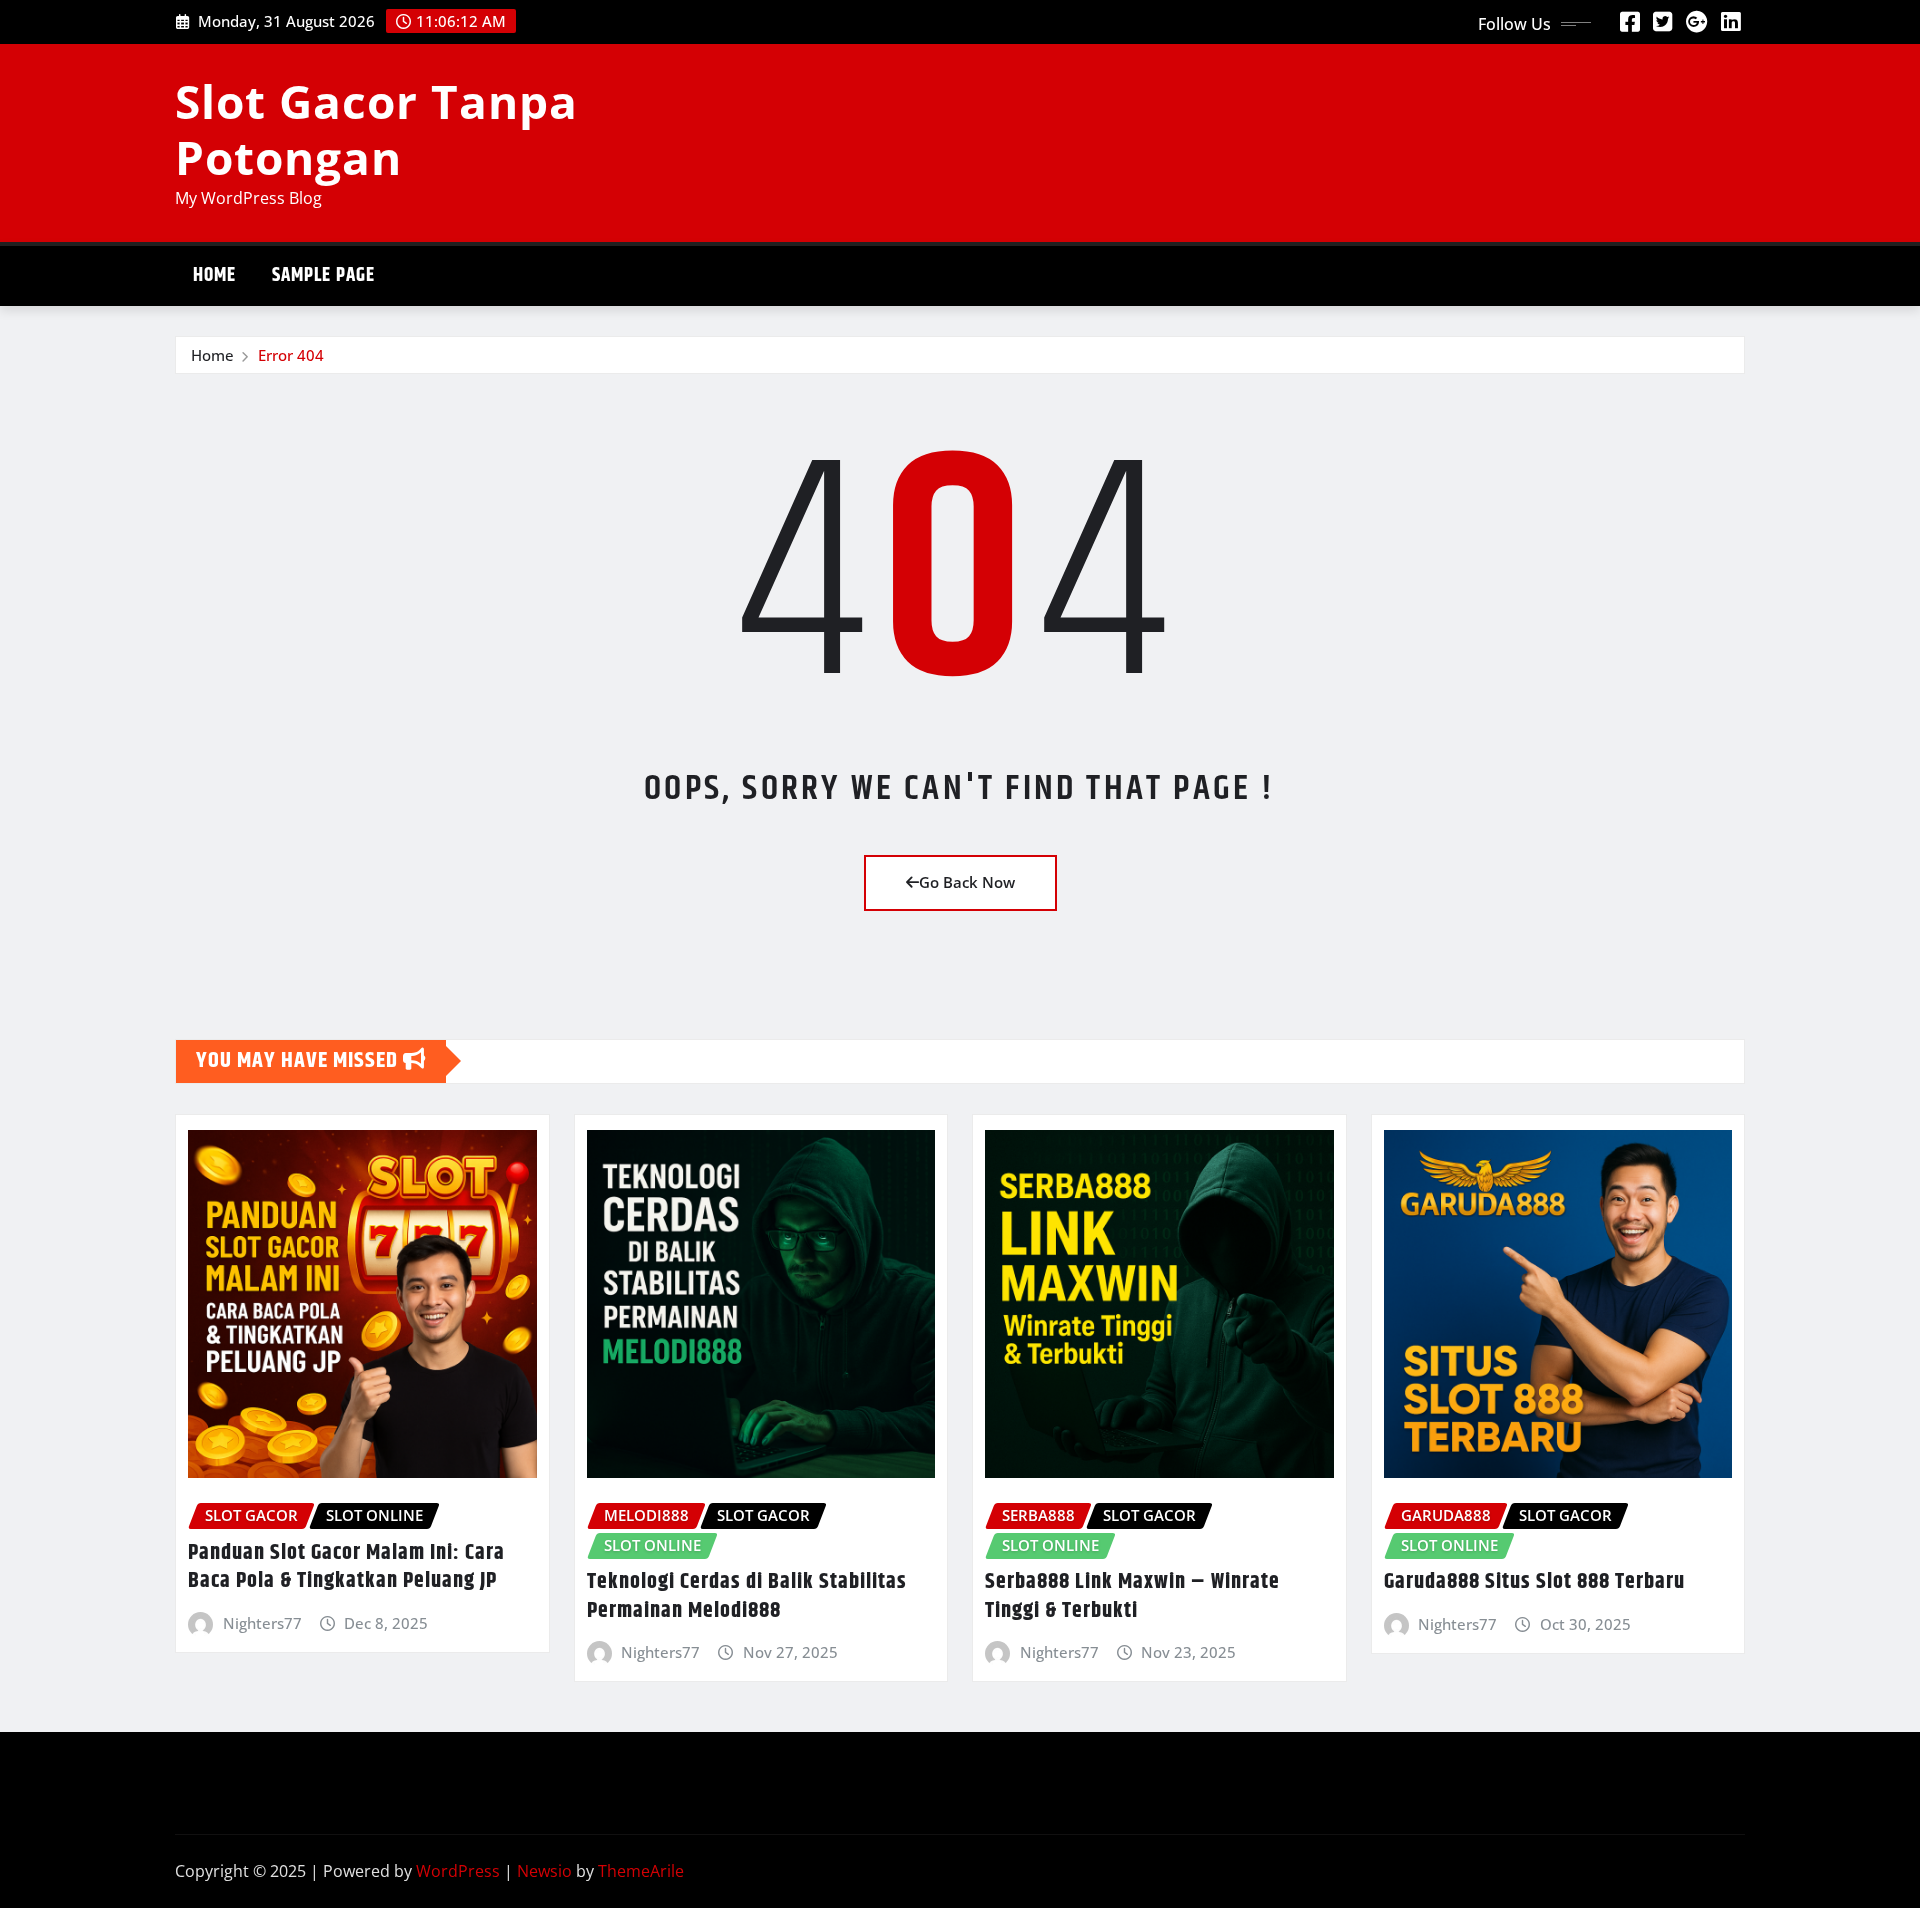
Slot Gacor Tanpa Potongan (376, 128)
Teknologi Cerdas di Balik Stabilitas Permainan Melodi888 (747, 1596)
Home (214, 275)
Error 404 (291, 355)
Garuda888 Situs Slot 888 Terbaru (1534, 1582)
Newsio (544, 1871)
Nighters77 (262, 1623)
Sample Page (323, 275)
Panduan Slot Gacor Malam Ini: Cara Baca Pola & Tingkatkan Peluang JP (346, 1567)
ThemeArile (641, 1871)
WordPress (458, 1871)
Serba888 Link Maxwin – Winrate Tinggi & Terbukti (1132, 1596)
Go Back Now (967, 882)
